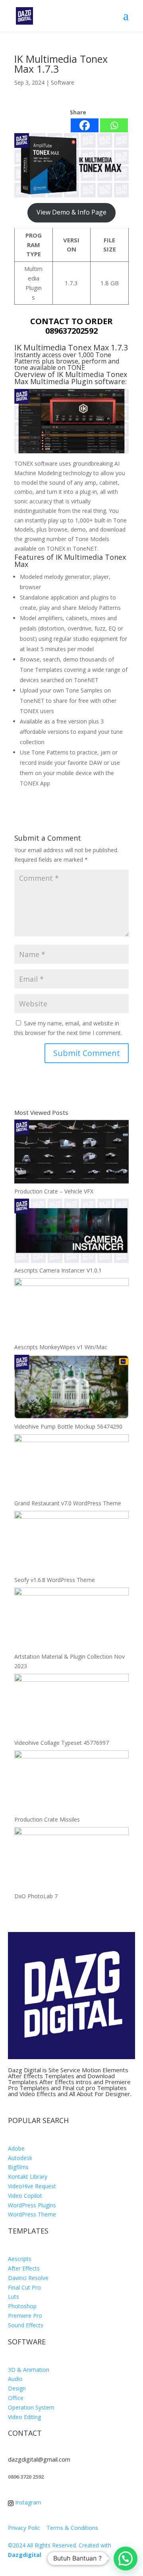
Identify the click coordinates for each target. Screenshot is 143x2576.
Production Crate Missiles (47, 1819)
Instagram (27, 2502)
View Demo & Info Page (71, 212)
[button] (126, 2559)
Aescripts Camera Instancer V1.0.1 (58, 1270)
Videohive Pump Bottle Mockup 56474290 (68, 1426)
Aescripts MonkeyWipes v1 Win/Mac (61, 1347)
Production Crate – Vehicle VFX (54, 1191)
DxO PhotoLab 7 (36, 1896)
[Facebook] (85, 125)
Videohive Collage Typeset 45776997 (62, 1743)
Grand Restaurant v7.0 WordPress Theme (68, 1503)
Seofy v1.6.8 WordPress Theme (55, 1580)
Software (63, 82)
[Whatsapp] (114, 125)
